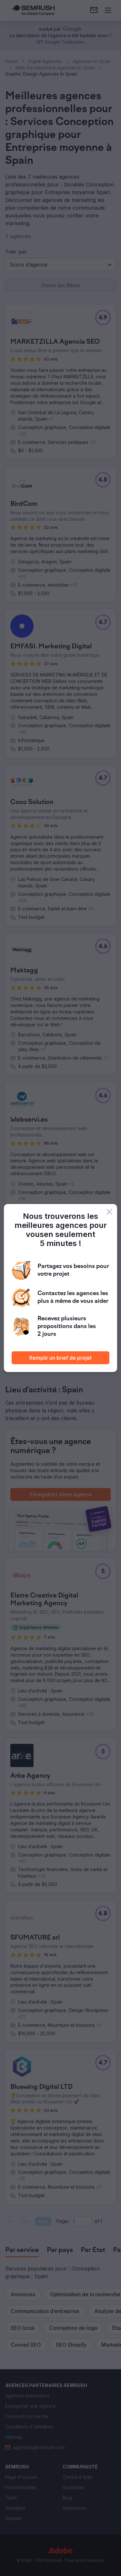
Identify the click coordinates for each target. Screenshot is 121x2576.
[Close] (109, 1212)
